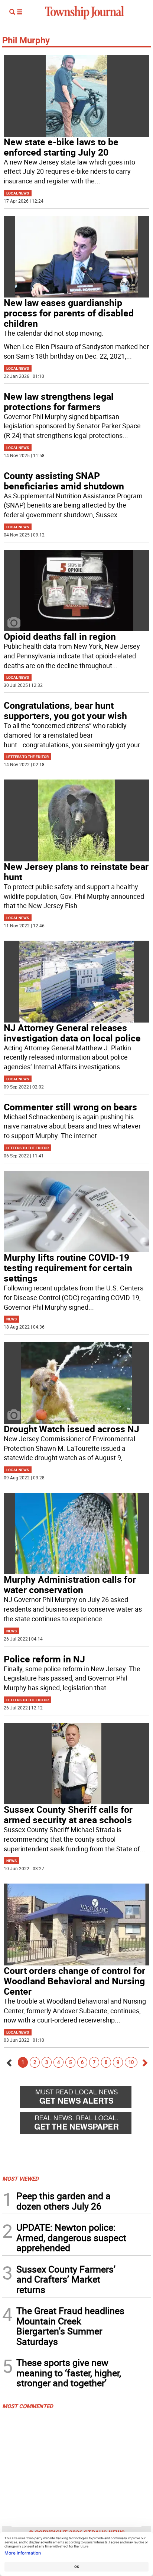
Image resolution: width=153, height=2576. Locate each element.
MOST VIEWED (20, 2178)
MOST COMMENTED (28, 2406)
